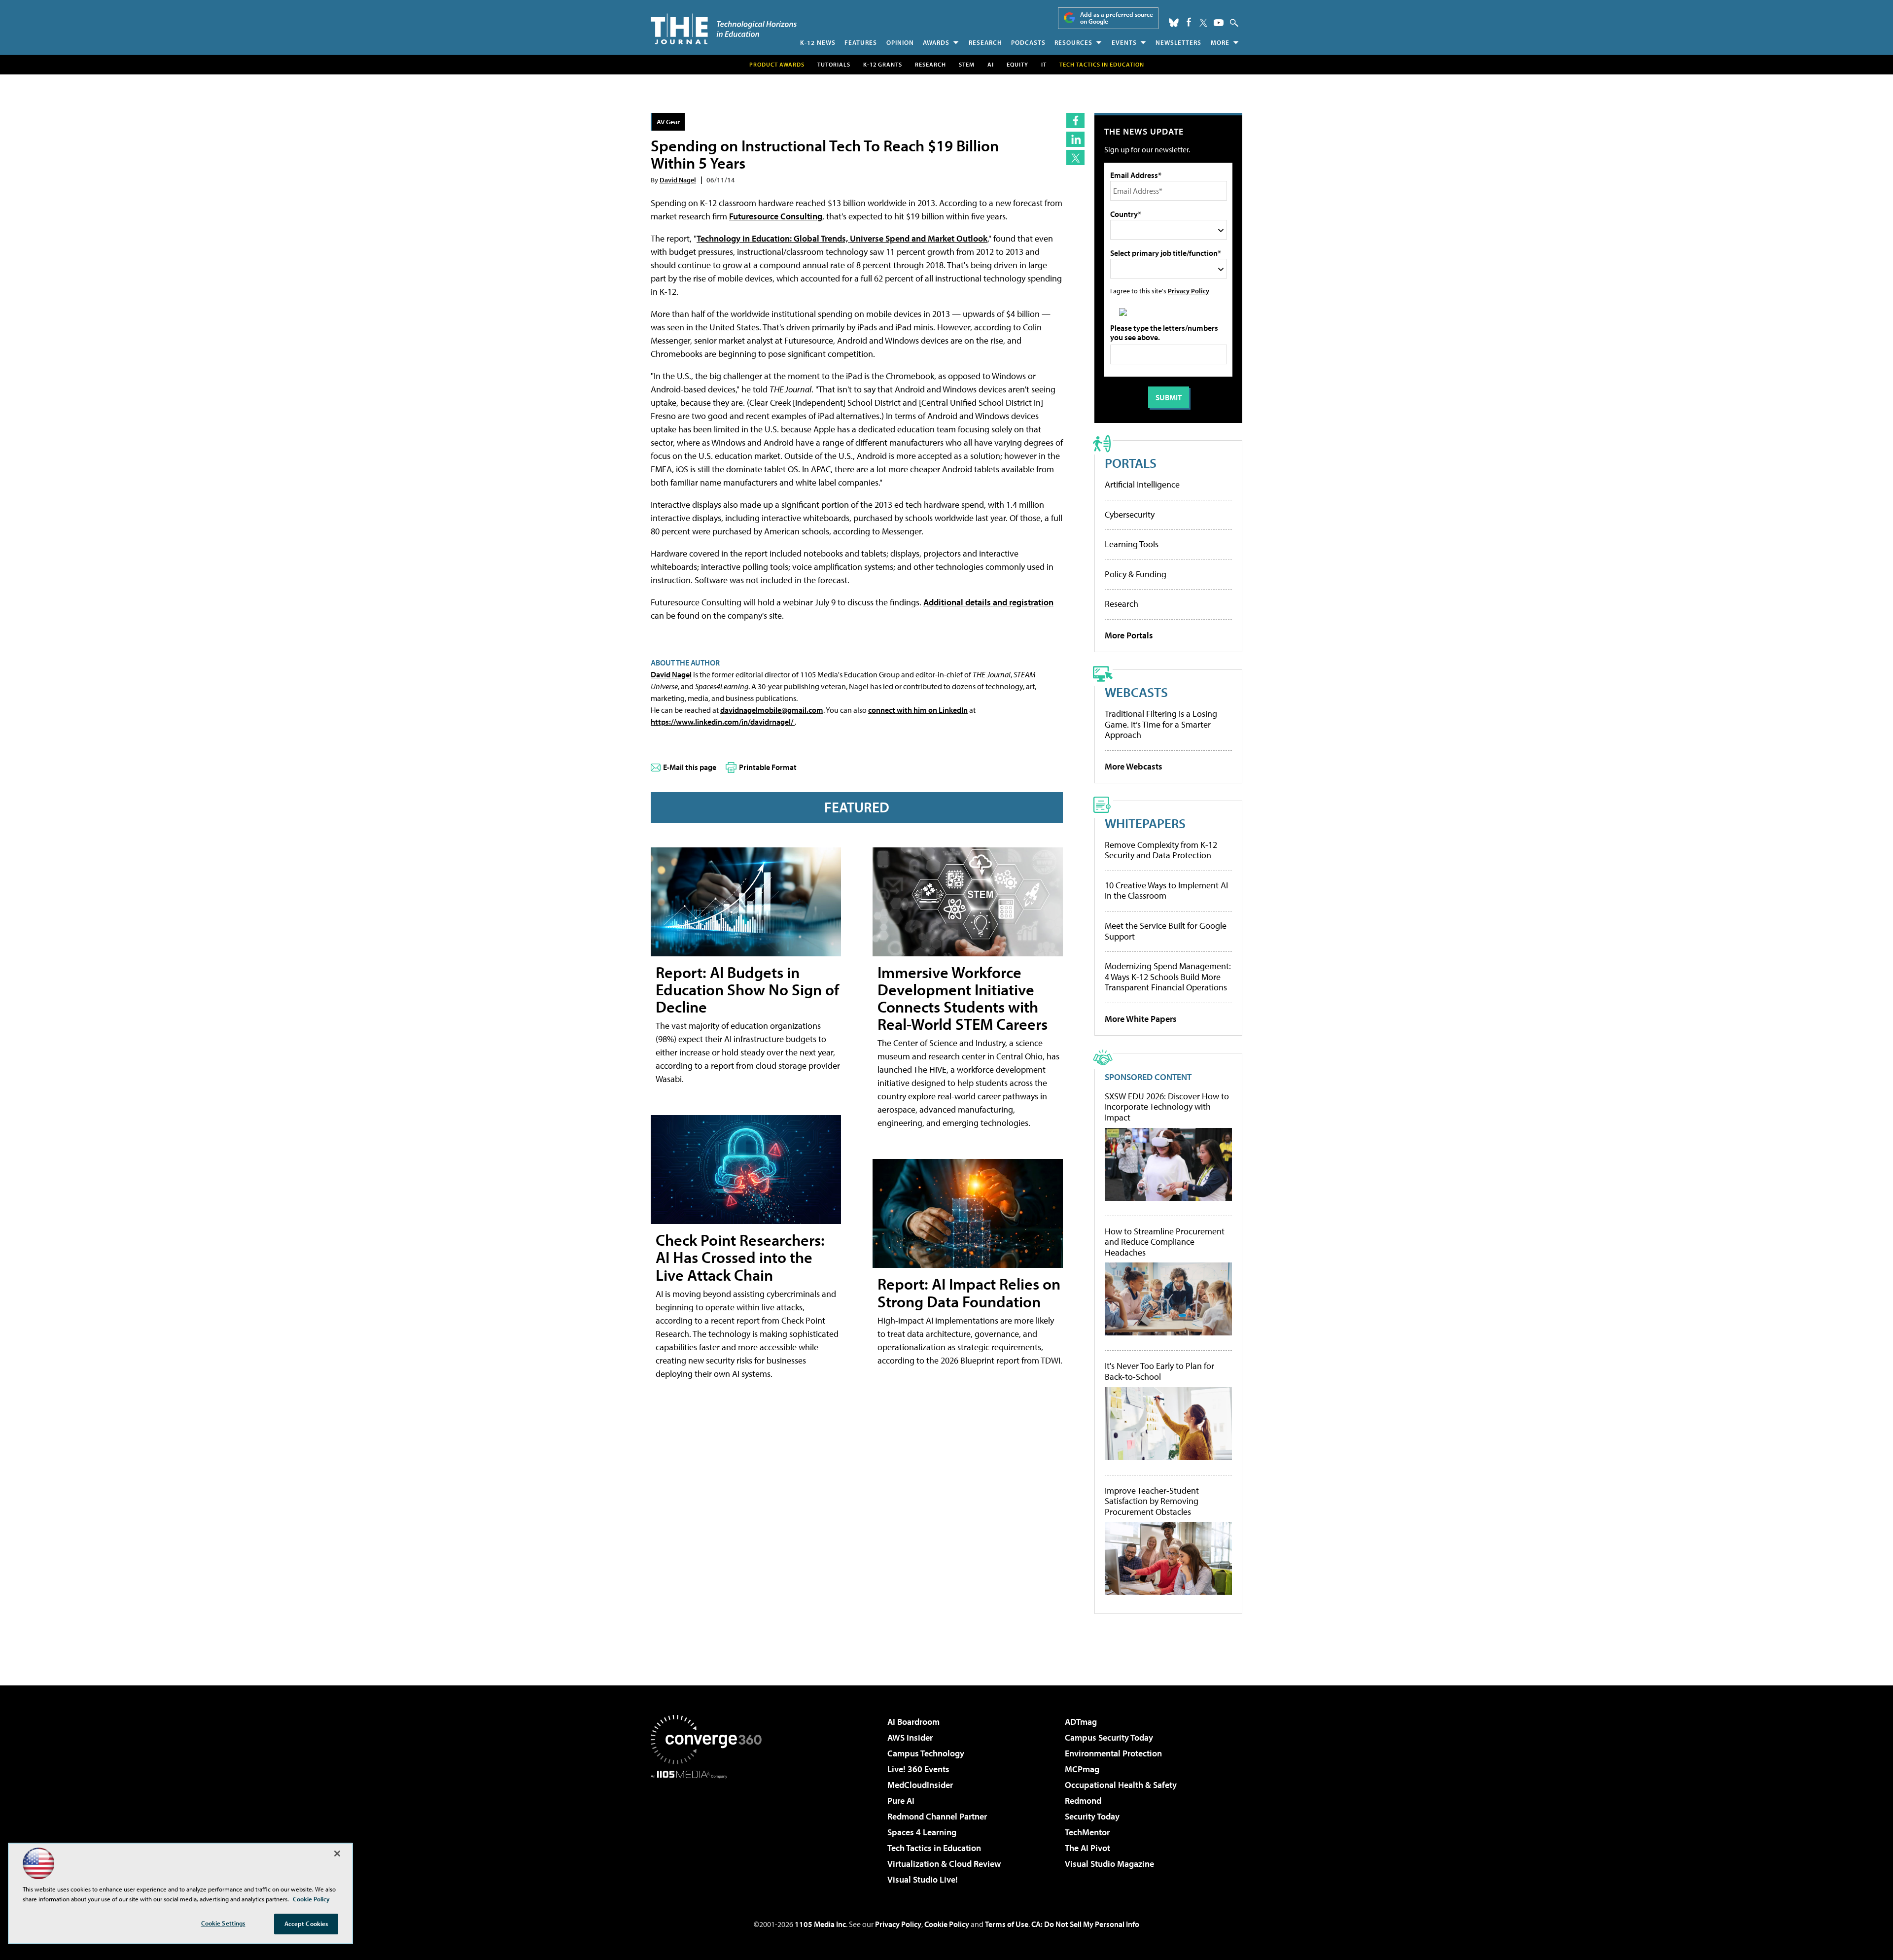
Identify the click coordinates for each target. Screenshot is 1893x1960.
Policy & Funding (1136, 574)
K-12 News (818, 42)
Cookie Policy (947, 1924)
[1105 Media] (710, 1829)
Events (1124, 42)
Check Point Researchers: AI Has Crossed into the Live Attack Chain (740, 1257)
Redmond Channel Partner (937, 1816)
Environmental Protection (1113, 1753)
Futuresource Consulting (776, 216)
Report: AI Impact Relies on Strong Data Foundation (969, 1292)
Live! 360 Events (918, 1769)
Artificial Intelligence (1142, 484)
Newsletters (1178, 42)
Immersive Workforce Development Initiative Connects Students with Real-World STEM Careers (963, 998)
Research (985, 42)
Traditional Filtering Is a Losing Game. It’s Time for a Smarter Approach (1161, 724)
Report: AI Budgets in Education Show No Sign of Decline (747, 989)
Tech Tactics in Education (934, 1848)
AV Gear (668, 122)
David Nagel (678, 180)
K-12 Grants (883, 64)
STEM (967, 64)
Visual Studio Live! (923, 1879)
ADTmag (1081, 1722)
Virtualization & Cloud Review (944, 1864)
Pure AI (901, 1801)
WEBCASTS (1136, 692)
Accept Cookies (306, 1924)
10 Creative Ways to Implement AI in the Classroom (1166, 891)
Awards (936, 42)
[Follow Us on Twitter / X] (1203, 23)
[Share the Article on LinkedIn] (1075, 139)
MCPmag (1082, 1769)
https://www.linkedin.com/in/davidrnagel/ (723, 722)
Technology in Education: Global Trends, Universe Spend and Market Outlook (842, 238)
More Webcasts (1134, 766)
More (1220, 42)
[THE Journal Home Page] (724, 29)
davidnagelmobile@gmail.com (772, 710)
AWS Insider (910, 1737)
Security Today (1092, 1816)
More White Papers (1141, 1019)
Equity (1017, 64)
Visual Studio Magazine (1109, 1864)
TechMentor (1087, 1832)
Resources (1073, 42)
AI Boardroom (913, 1722)
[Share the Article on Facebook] (1075, 121)
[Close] (337, 1854)
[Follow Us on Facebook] (1189, 22)
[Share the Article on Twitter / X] (1075, 157)
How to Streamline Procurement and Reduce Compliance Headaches (1165, 1242)
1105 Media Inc (820, 1924)
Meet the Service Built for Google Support (1166, 931)
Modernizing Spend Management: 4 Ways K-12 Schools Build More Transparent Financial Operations (1168, 977)
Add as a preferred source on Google (1117, 18)
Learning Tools (1132, 544)
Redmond (1083, 1801)
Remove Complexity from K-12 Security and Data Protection (1161, 850)
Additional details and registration (988, 602)
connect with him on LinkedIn (918, 710)
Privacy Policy (1189, 291)
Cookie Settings (223, 1923)
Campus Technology (926, 1753)
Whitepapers (1145, 823)
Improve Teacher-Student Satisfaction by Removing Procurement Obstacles (1152, 1501)
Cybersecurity (1130, 514)
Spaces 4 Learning (922, 1832)
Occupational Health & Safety (1121, 1785)
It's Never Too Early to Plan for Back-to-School (1159, 1371)
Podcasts (1028, 42)
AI (991, 64)
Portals (1131, 463)
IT (1044, 64)
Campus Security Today (1109, 1737)
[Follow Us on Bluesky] (1174, 23)
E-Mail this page (690, 767)
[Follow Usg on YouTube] (1219, 23)
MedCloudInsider (920, 1785)
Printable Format (768, 767)
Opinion (900, 42)
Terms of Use (1007, 1924)
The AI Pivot (1087, 1848)
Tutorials (834, 64)
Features (861, 42)
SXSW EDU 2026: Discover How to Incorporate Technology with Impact (1167, 1107)
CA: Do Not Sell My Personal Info (1085, 1924)
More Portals (1129, 635)
